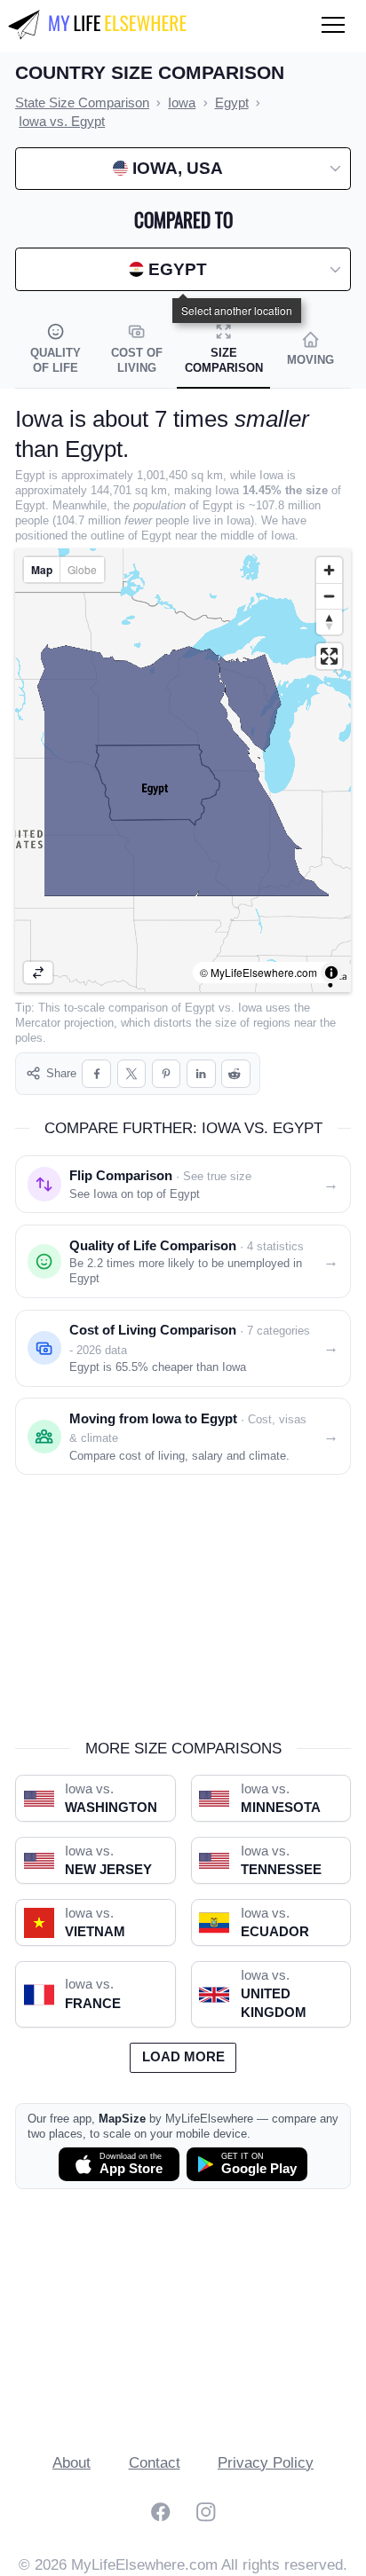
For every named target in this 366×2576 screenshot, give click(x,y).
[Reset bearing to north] (329, 622)
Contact (155, 2463)
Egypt (200, 1008)
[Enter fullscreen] (329, 656)
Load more (183, 2057)
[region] (183, 770)
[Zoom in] (329, 570)
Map (42, 570)
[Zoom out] (329, 596)
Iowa (250, 1008)
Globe (82, 569)
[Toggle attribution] (331, 973)
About (72, 2463)
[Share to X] (132, 1074)
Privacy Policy (266, 2463)
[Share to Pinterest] (167, 1074)
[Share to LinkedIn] (201, 1074)
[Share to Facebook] (96, 1074)
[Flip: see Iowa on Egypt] (38, 973)
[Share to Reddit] (236, 1074)
